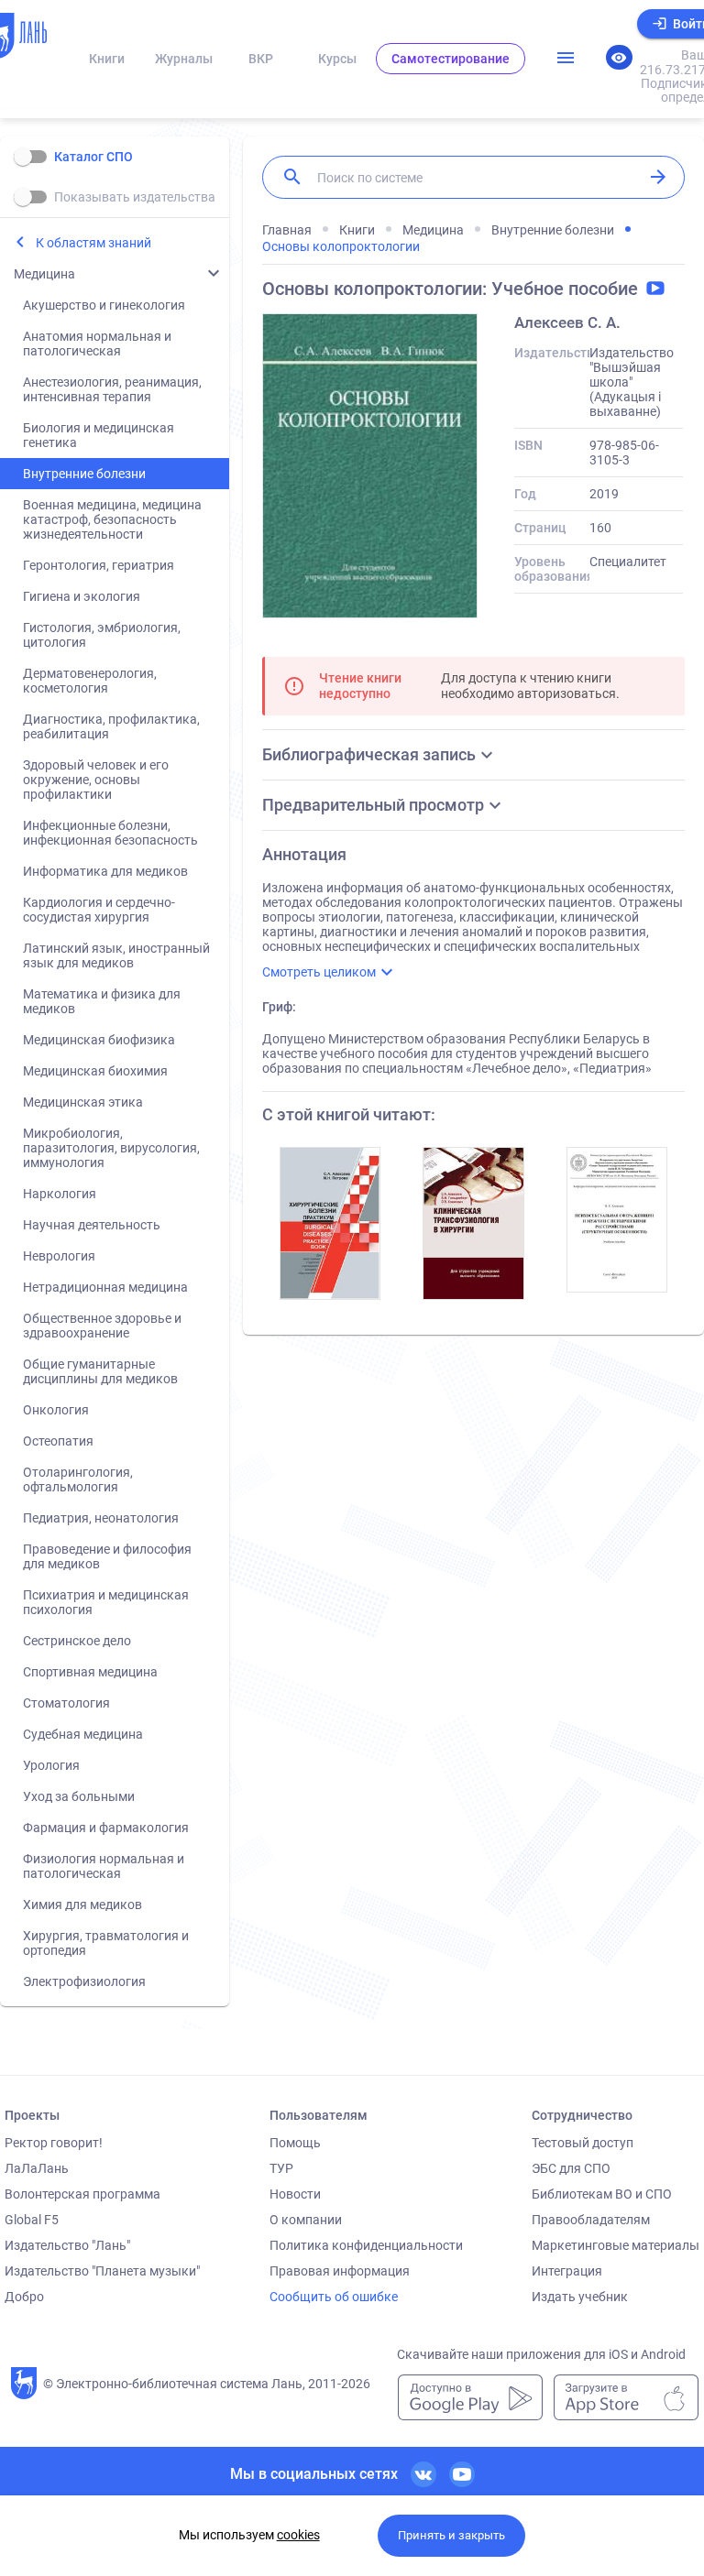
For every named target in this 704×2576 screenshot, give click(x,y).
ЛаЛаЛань (37, 2168)
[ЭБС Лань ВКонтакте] (423, 2474)
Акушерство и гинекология (104, 305)
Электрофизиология (84, 1981)
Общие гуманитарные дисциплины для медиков (100, 1371)
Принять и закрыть (451, 2535)
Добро (24, 2297)
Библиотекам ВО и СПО (602, 2194)
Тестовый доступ (583, 2143)
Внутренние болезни (84, 474)
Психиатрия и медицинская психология (106, 1602)
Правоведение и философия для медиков (107, 1556)
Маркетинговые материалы (616, 2245)
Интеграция (567, 2271)
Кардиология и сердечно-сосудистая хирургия (99, 910)
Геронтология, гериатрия (99, 565)
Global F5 (32, 2220)
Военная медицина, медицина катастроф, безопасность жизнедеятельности (112, 519)
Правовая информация (340, 2271)
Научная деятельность (92, 1225)
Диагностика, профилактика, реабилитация (111, 726)
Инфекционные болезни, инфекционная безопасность (110, 833)
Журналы (184, 59)
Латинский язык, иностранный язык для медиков (116, 955)
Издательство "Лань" (67, 2245)
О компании (306, 2220)
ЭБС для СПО (571, 2168)
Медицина (44, 274)
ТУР (281, 2168)
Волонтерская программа (82, 2194)
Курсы (337, 59)
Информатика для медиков (105, 871)
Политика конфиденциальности (366, 2245)
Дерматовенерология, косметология (90, 681)
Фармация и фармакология (106, 1828)
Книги (107, 59)
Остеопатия (58, 1441)
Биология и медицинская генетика (99, 435)
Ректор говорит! (54, 2143)
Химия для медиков (82, 1905)
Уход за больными (79, 1796)
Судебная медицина (83, 1734)
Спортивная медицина (90, 1672)
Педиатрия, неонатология (101, 1518)
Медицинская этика (83, 1102)
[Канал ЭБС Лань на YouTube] (462, 2474)
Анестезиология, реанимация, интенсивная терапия (112, 389)
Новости (295, 2194)
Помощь (295, 2143)
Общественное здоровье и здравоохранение (102, 1326)
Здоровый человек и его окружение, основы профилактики (96, 780)
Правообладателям (591, 2220)
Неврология (59, 1256)
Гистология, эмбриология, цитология (102, 635)
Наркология (60, 1194)
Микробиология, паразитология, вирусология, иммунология (111, 1148)
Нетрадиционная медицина (105, 1287)
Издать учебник (580, 2297)
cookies (298, 2535)
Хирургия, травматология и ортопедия (106, 1943)
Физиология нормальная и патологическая (104, 1866)
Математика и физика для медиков (102, 1001)
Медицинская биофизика (99, 1040)
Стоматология (66, 1703)
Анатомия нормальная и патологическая (97, 344)
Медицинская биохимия (95, 1071)
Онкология (56, 1410)
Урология (51, 1765)
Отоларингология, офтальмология (78, 1479)
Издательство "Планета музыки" (102, 2271)
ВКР (261, 59)
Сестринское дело (77, 1641)
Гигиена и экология (82, 596)
